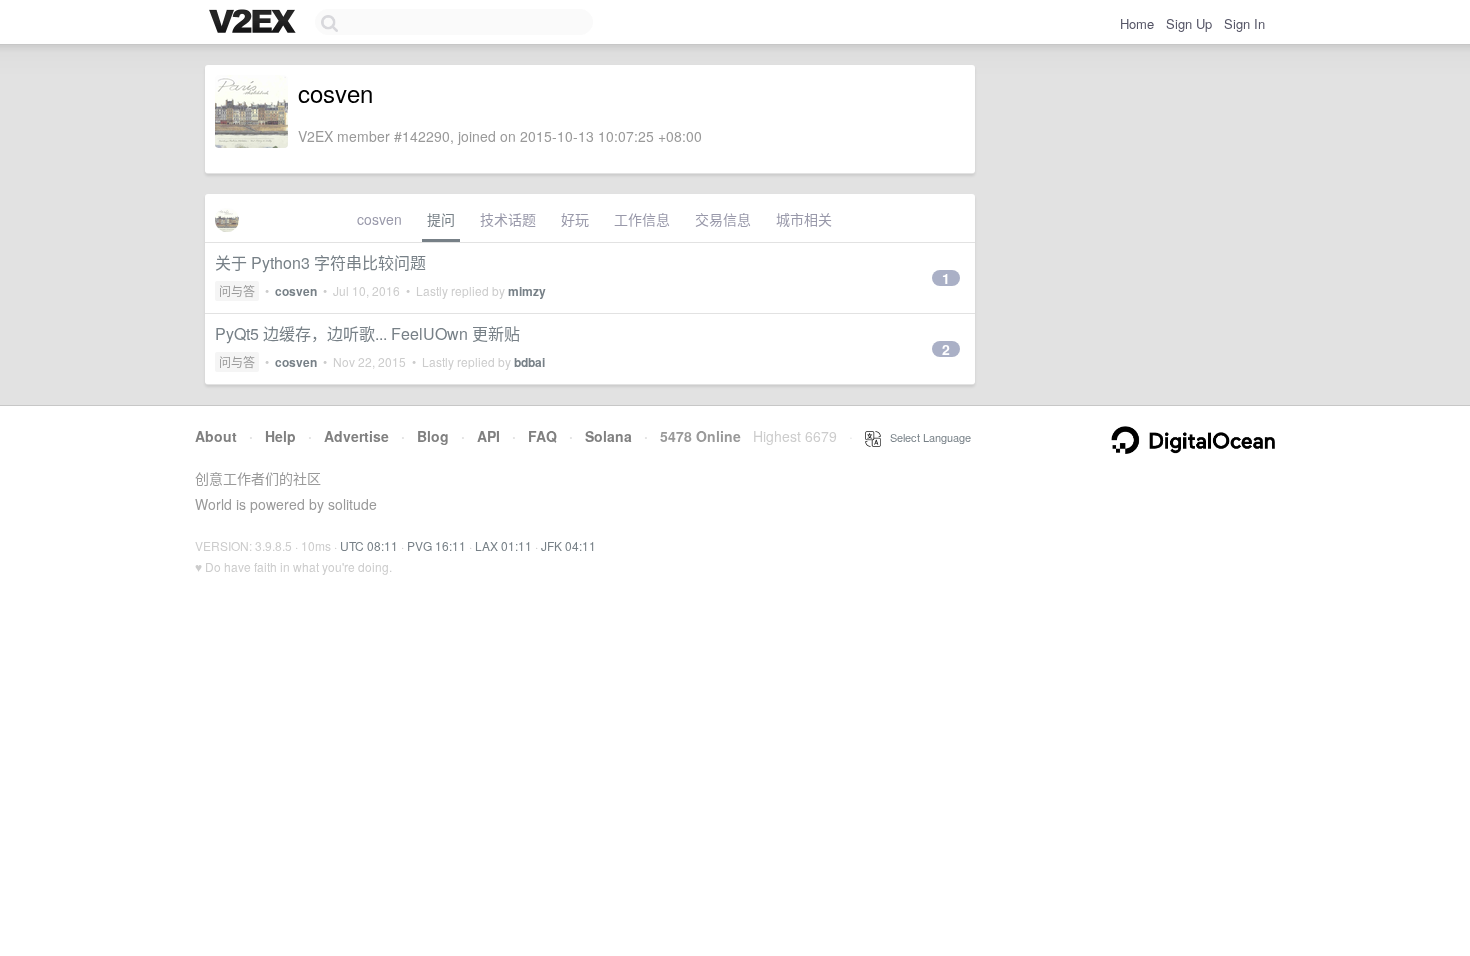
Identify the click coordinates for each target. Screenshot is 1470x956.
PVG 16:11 (436, 545)
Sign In (1244, 23)
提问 (441, 219)
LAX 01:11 (503, 545)
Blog (433, 436)
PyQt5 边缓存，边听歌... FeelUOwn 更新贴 (367, 333)
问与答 (237, 290)
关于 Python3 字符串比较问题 (320, 262)
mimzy (527, 291)
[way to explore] (255, 23)
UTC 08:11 (369, 545)
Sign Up (1189, 23)
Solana (608, 436)
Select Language (926, 437)
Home (1137, 23)
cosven (379, 219)
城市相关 (804, 219)
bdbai (529, 362)
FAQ (542, 436)
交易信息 (723, 219)
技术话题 (508, 219)
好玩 (575, 219)
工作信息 (642, 219)
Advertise (356, 436)
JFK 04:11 (568, 545)
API (488, 436)
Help (280, 436)
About (216, 436)
